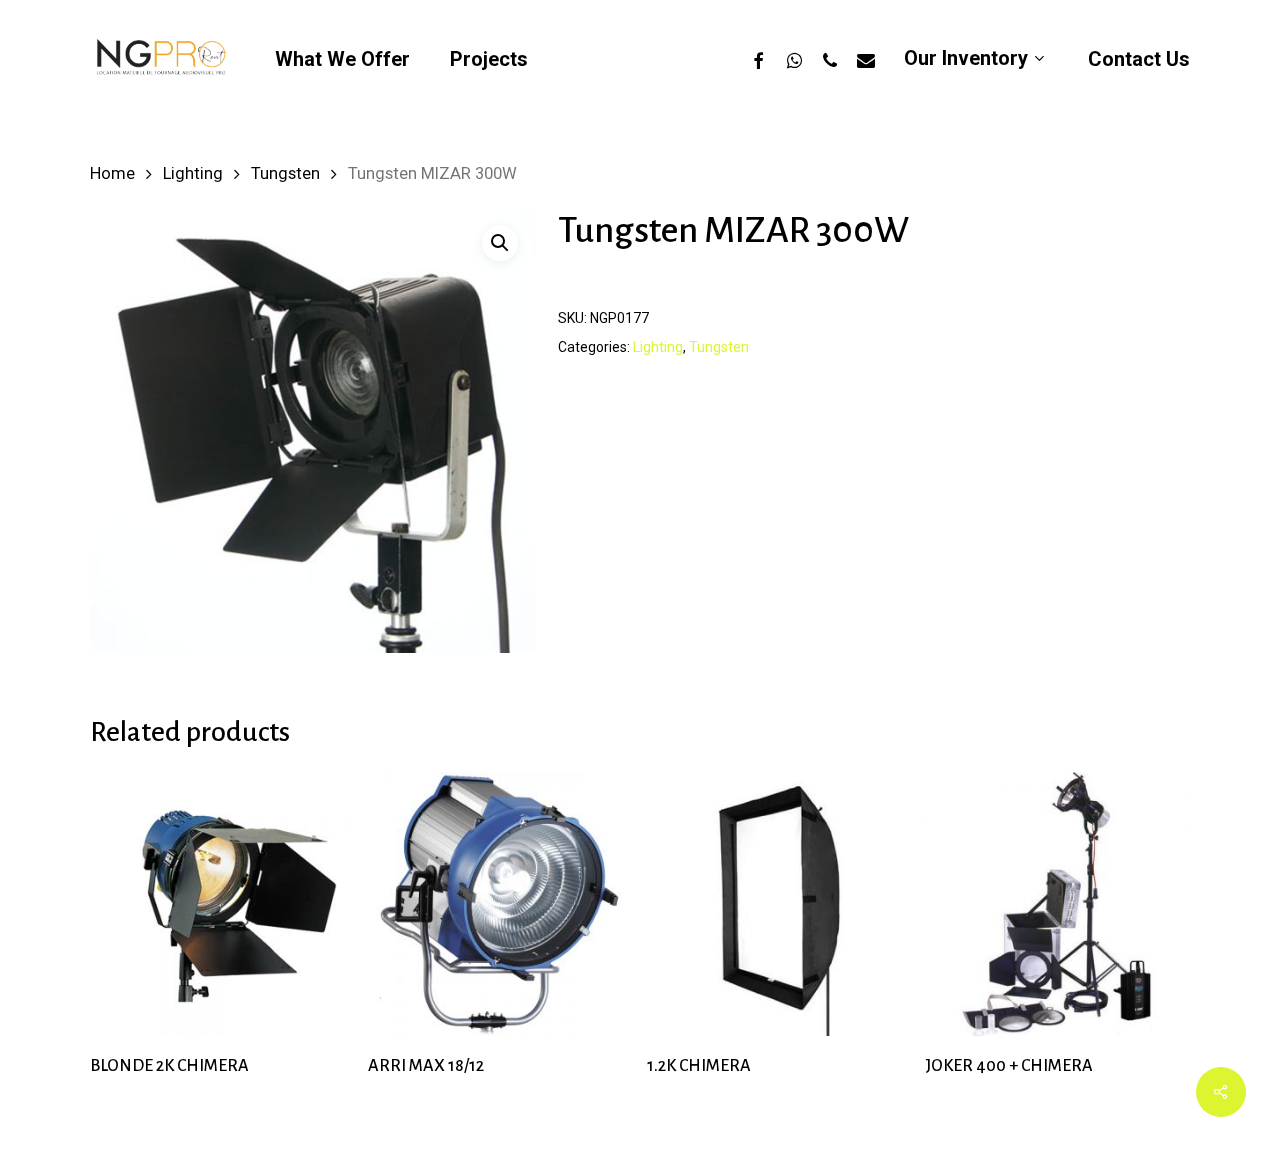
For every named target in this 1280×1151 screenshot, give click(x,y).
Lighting (193, 173)
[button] (500, 243)
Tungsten (285, 173)
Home (112, 173)
